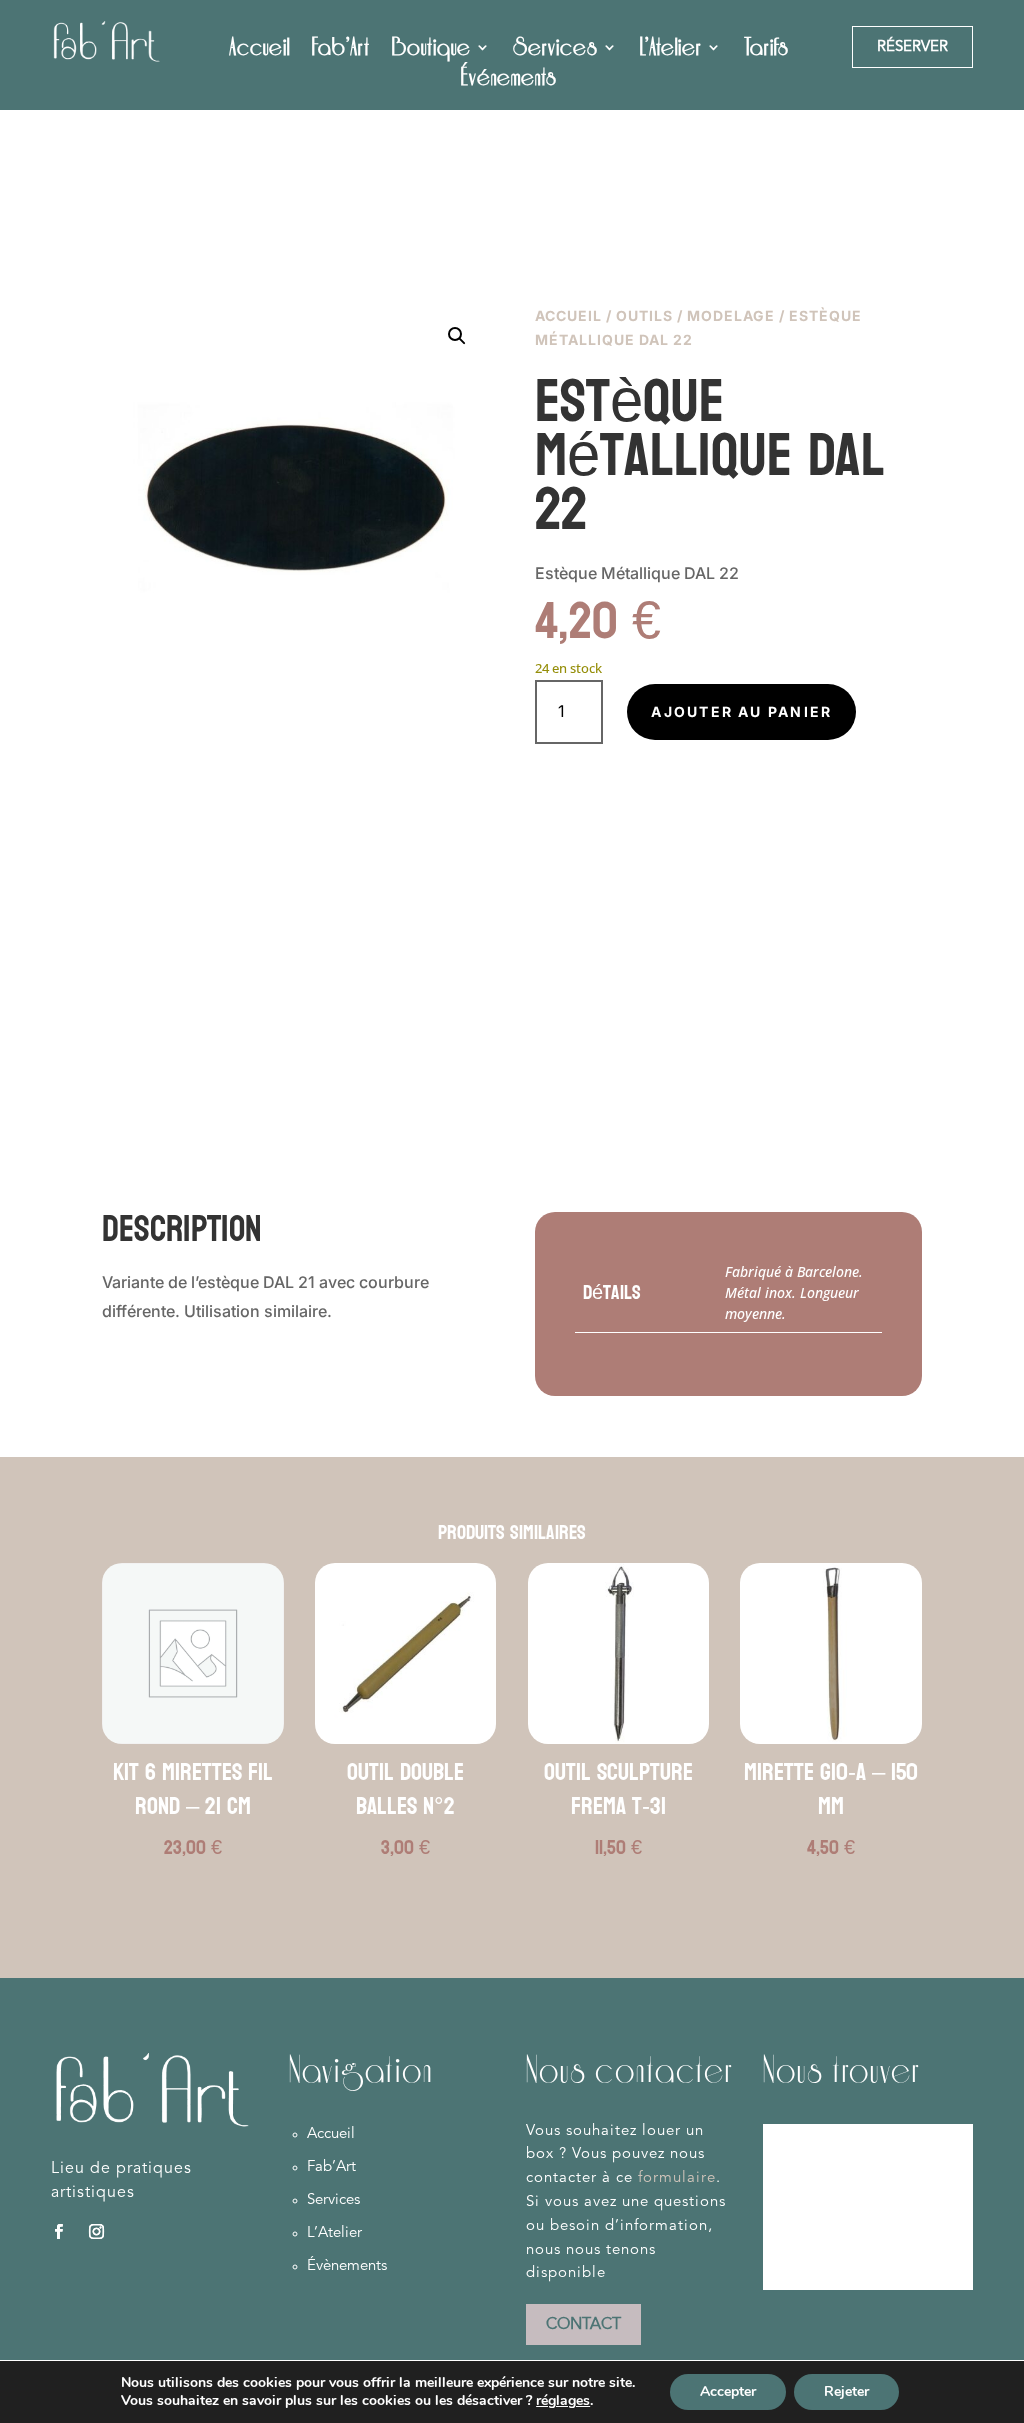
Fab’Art (341, 51)
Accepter (728, 2391)
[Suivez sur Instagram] (96, 2232)
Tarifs (766, 51)
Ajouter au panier (741, 711)
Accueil (259, 51)
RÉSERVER (912, 47)
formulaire (677, 2178)
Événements (509, 81)
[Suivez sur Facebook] (58, 2232)
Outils (644, 315)
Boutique (431, 51)
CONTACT (583, 2325)
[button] (457, 336)
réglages (563, 2401)
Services (555, 51)
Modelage (731, 315)
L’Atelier (671, 51)
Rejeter (846, 2391)
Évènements (347, 2266)
